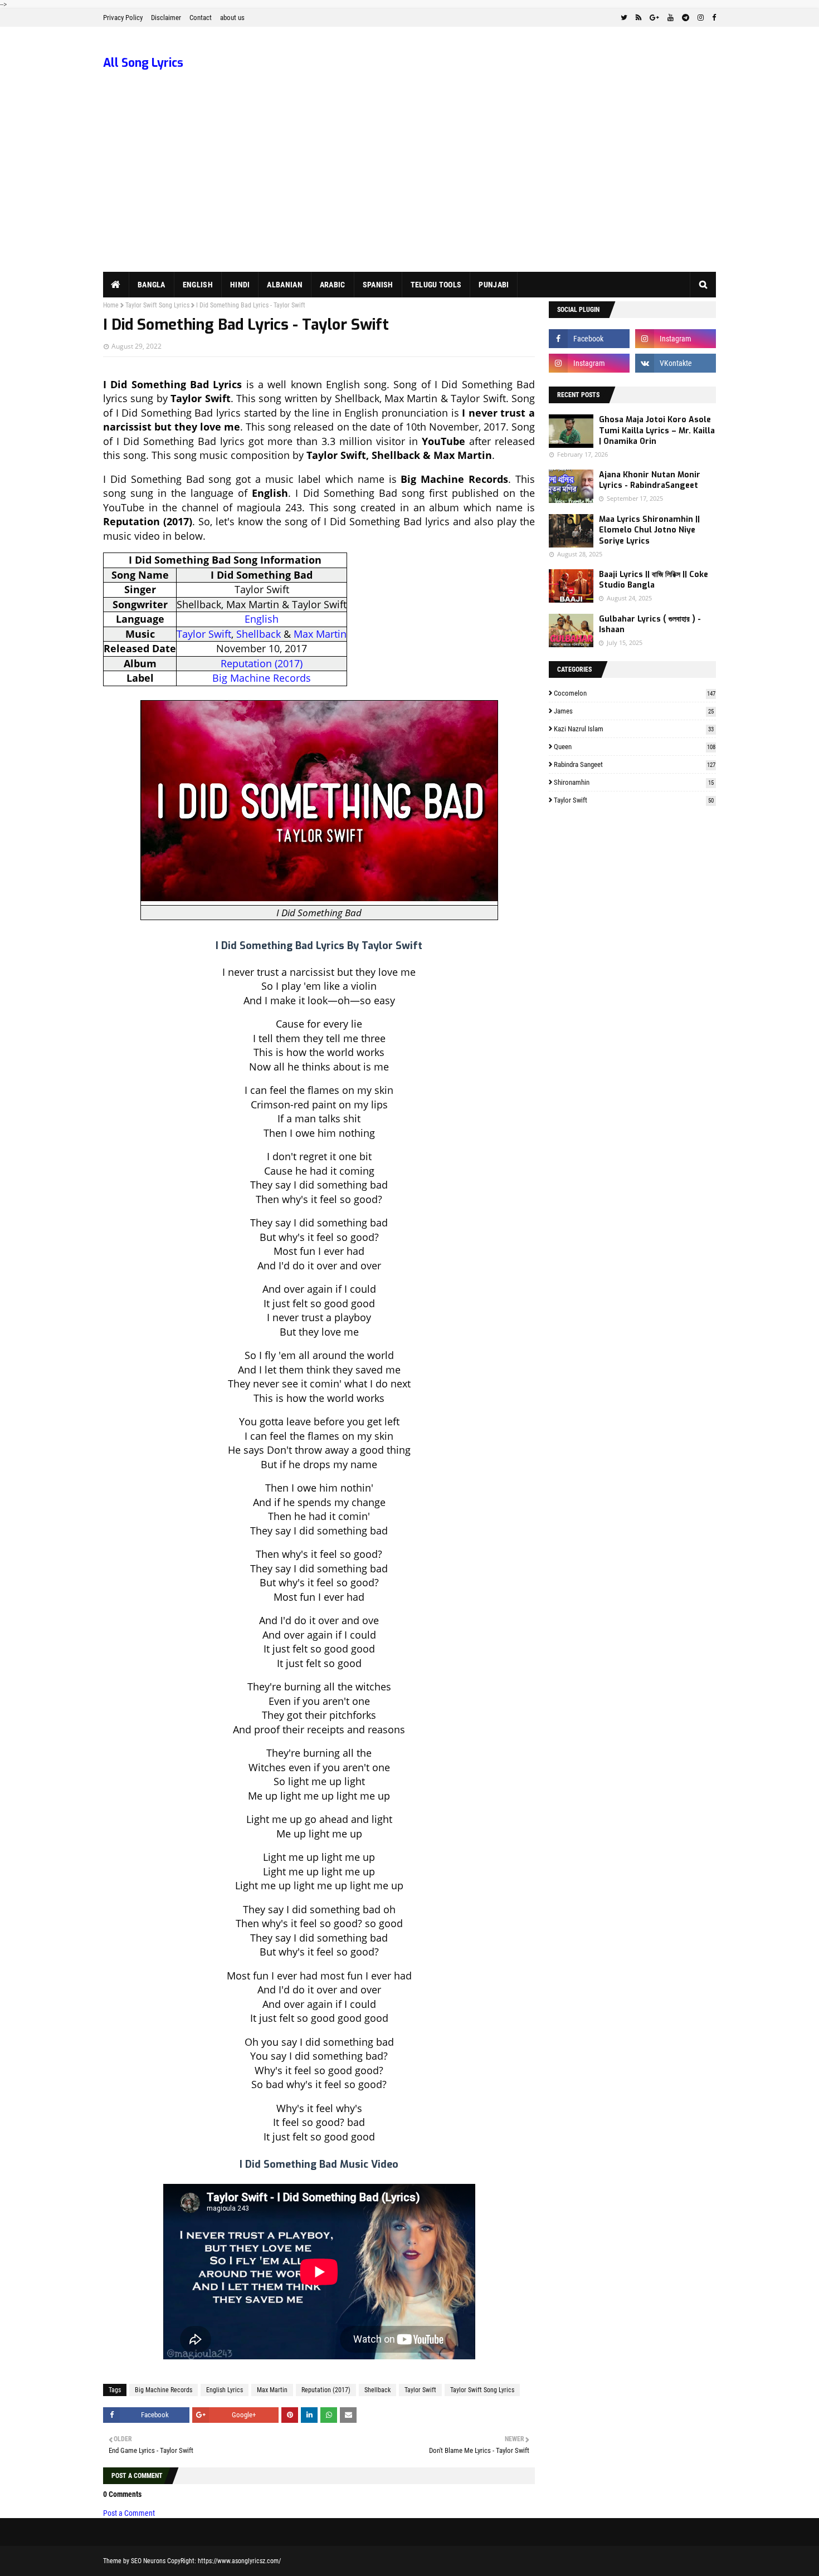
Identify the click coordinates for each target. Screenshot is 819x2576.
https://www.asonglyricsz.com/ (239, 2561)
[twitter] (624, 18)
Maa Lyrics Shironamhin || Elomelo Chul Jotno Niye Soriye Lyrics (649, 530)
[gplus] (654, 18)
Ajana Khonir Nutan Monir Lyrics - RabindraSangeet (650, 480)
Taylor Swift (204, 634)
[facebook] (713, 18)
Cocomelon (635, 693)
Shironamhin (634, 782)
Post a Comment (129, 2513)
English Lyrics (225, 2390)
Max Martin (320, 634)
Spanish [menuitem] (378, 285)
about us (232, 18)
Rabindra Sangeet (635, 764)
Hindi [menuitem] (240, 285)
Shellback (259, 634)
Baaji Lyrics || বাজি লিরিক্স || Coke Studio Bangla (654, 580)
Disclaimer (166, 18)
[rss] (638, 18)
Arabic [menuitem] (333, 285)
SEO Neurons (148, 2561)
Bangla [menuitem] (152, 285)
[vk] (676, 363)
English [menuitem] (198, 285)
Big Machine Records (262, 678)
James (634, 711)
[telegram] (686, 18)
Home (111, 305)
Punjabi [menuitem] (494, 285)
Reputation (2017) (262, 663)
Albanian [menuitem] (284, 285)
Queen (635, 747)
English (262, 619)
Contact (201, 18)
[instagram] (701, 18)
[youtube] (671, 18)
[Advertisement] (409, 188)
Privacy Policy (123, 18)
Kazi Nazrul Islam (634, 729)
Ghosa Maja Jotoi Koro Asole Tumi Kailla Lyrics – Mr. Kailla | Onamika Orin (657, 431)
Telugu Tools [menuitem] (436, 285)
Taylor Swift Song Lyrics (157, 305)
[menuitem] (116, 285)
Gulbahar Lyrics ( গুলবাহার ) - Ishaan (650, 625)
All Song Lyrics (143, 63)
